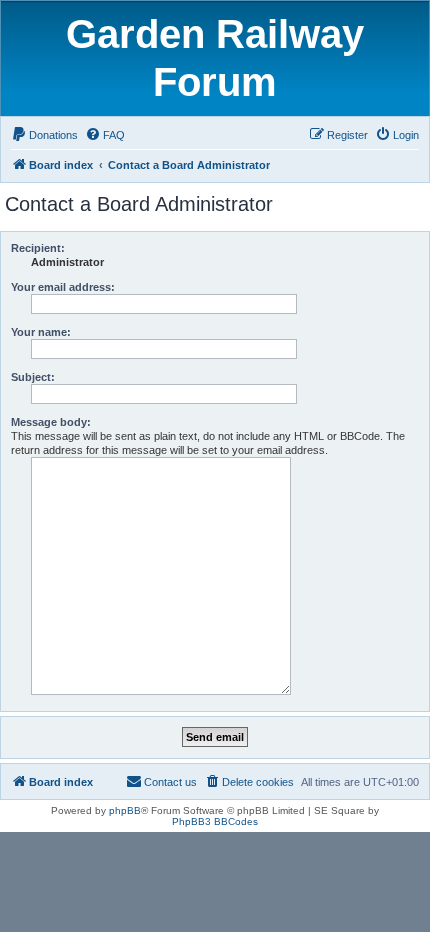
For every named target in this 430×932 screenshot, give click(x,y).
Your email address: (63, 287)
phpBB (125, 810)
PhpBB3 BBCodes (215, 821)
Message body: (51, 422)
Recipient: (38, 248)
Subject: (33, 377)
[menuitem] (44, 135)
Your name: (41, 332)
